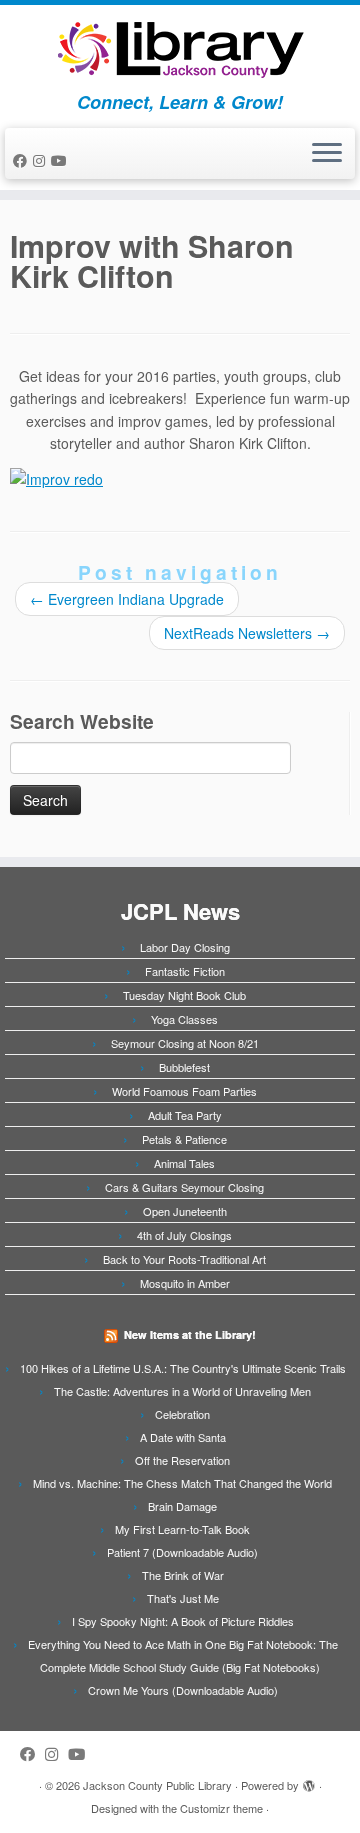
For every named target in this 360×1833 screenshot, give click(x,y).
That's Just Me (183, 1598)
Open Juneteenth (185, 1211)
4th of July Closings (184, 1235)
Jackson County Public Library (157, 1785)
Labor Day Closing (185, 947)
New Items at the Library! (190, 1334)
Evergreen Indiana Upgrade (127, 599)
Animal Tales (184, 1163)
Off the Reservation (182, 1460)
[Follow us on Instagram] (42, 160)
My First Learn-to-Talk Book (182, 1529)
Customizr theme (221, 1808)
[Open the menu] (327, 154)
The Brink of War (183, 1575)
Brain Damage (182, 1506)
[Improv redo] (56, 476)
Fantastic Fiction (185, 971)
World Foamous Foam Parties (184, 1091)
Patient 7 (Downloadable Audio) (182, 1552)
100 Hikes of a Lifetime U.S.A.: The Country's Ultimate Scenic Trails (183, 1368)
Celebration (182, 1414)
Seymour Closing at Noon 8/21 (185, 1043)
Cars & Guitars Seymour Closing (184, 1187)
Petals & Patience (184, 1139)
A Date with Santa (183, 1437)
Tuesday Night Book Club (184, 995)
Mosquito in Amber (185, 1283)
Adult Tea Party (185, 1115)
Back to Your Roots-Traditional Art (184, 1259)
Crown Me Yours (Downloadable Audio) (183, 1690)
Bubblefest (184, 1067)
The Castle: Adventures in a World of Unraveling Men (182, 1391)
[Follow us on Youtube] (62, 160)
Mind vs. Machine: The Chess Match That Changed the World (182, 1483)
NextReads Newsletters (247, 633)
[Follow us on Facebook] (23, 160)
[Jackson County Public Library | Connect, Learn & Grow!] (180, 48)
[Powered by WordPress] (309, 1781)
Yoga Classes (184, 1019)
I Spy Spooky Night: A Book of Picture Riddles (183, 1621)
